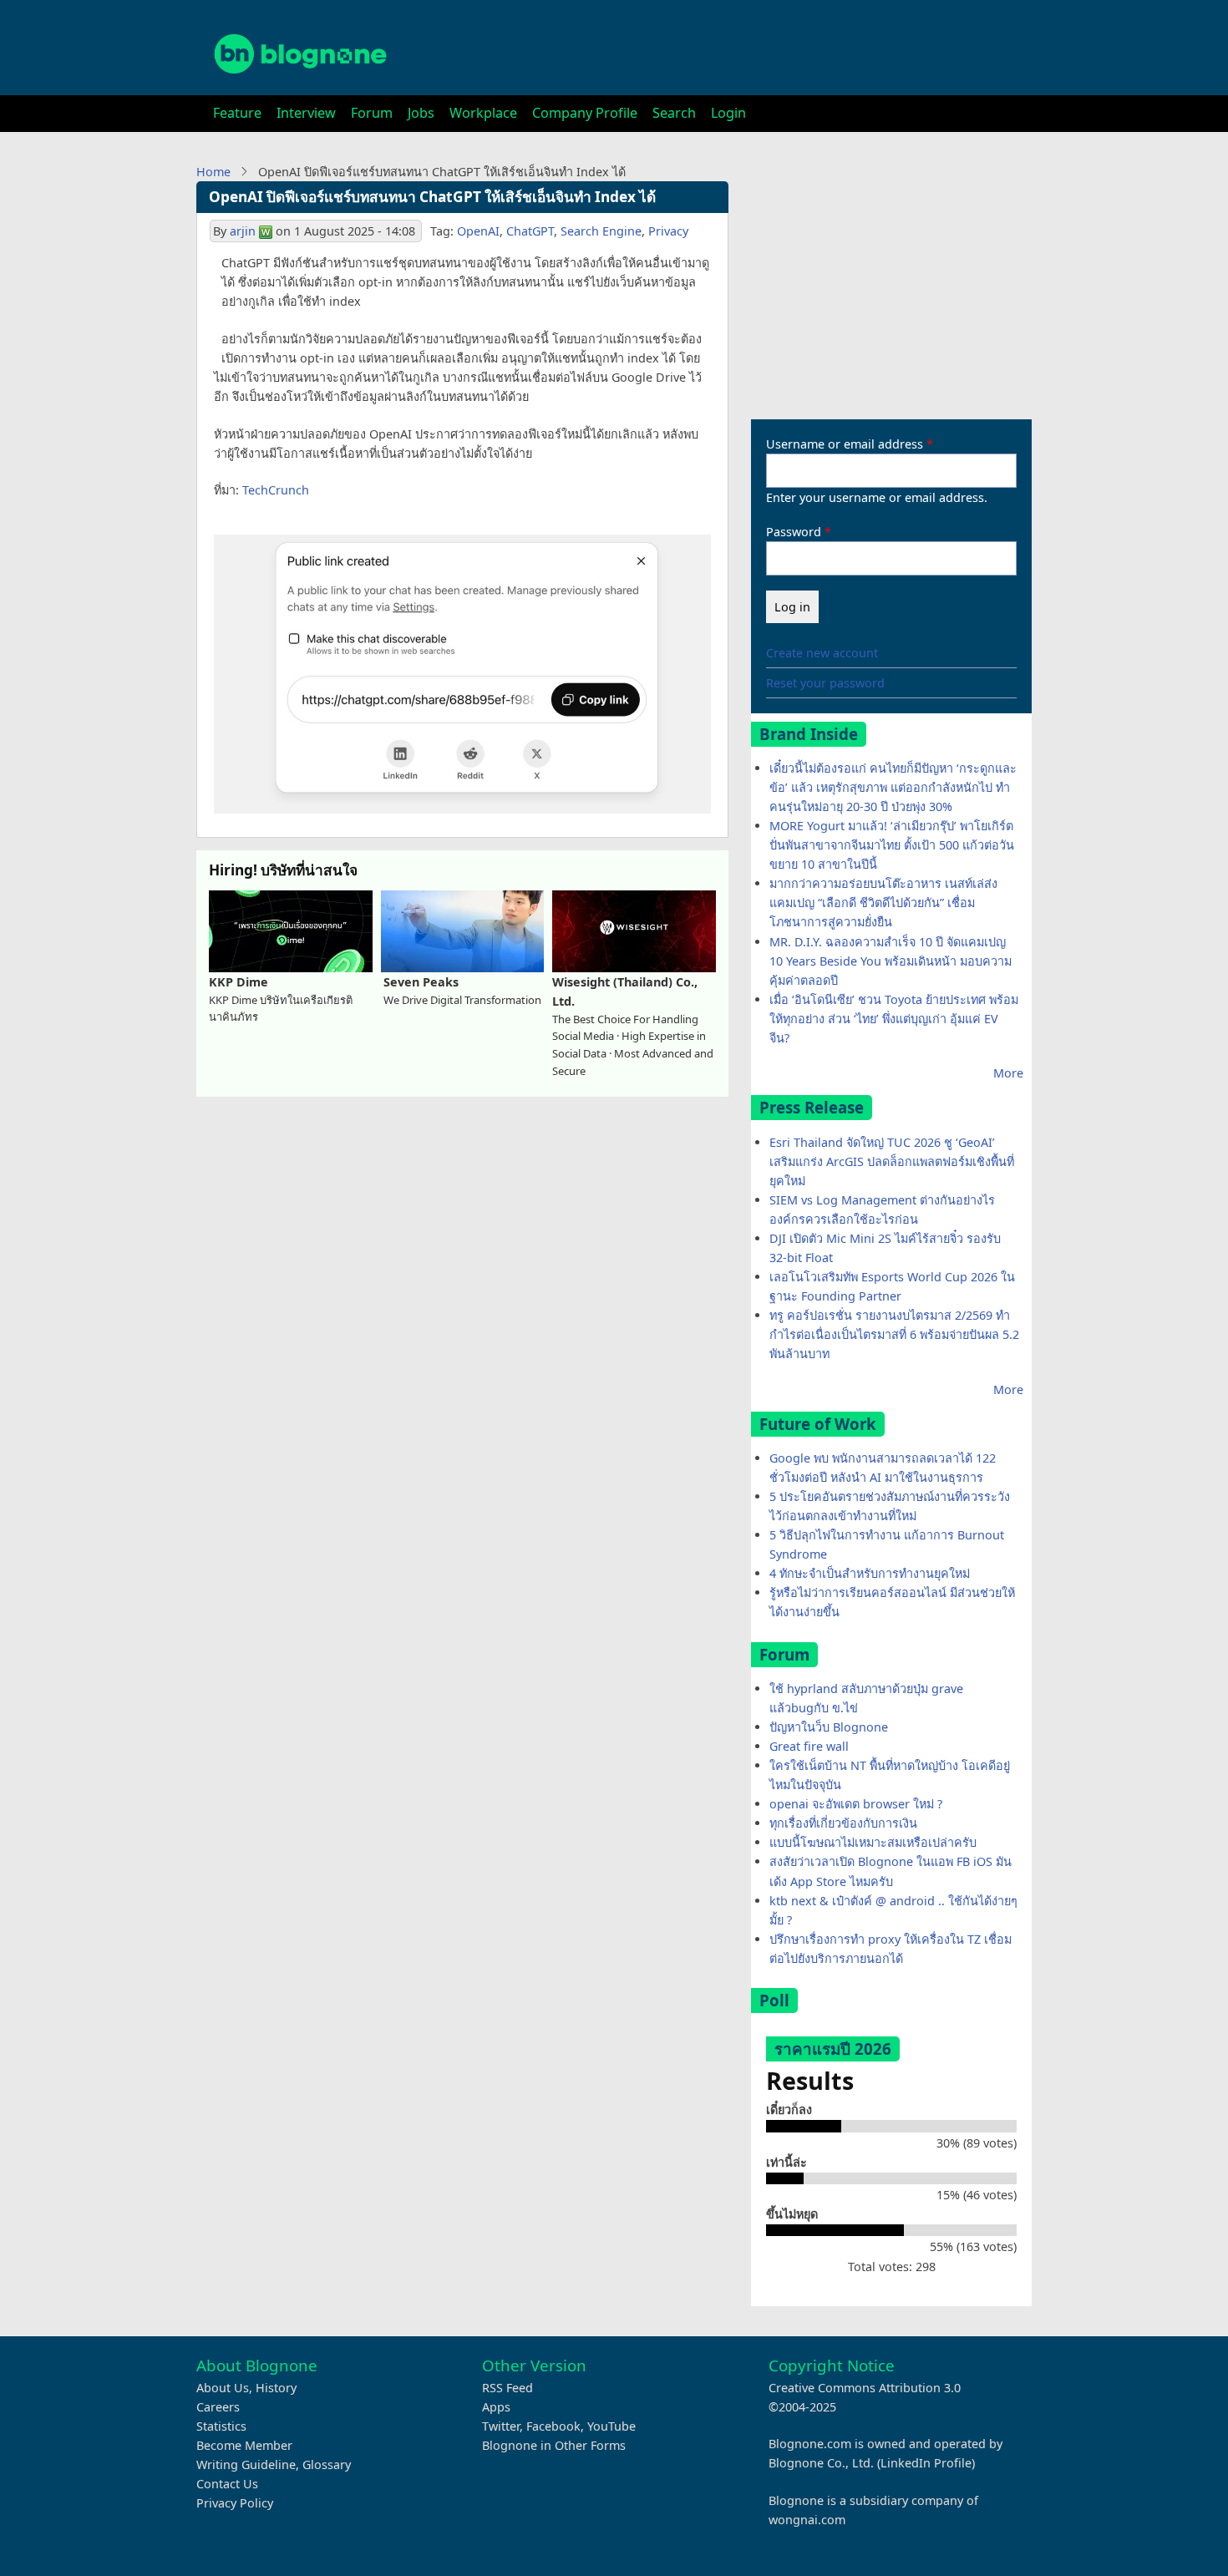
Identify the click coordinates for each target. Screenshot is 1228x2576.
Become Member (244, 2445)
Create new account (822, 653)
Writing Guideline (246, 2464)
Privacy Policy (235, 2503)
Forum (372, 113)
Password (794, 532)
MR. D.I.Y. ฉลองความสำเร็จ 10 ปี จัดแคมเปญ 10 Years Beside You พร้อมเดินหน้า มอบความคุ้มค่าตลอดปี (891, 961)
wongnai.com (807, 2520)
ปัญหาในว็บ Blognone (829, 1727)
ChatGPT (530, 231)
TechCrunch (276, 490)
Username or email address (845, 444)
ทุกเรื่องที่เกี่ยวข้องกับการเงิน (843, 1823)
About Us (223, 2388)
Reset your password (825, 683)
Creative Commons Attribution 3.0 (865, 2388)
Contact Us (227, 2484)
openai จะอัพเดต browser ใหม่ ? (856, 1804)
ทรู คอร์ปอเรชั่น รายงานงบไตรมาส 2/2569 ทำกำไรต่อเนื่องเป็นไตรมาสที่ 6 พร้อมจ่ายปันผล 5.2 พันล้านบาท (894, 1334)
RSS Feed (507, 2388)
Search (674, 113)
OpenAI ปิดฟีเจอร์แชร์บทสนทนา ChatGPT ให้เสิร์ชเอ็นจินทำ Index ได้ (432, 197)
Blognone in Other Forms (554, 2445)
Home (213, 172)
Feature (237, 113)
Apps (496, 2407)
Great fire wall (809, 1746)
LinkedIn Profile (926, 2463)
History (276, 2388)
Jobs (421, 113)
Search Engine (601, 231)
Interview (306, 113)
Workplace (483, 113)
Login (728, 113)
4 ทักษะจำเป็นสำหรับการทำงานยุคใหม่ (870, 1573)
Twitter (501, 2426)
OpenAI (478, 231)
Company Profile (585, 113)
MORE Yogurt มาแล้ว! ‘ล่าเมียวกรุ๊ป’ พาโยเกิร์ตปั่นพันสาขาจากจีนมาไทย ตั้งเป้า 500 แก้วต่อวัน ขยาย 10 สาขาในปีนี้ (892, 845)
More (1008, 1073)
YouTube (611, 2426)
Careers (218, 2407)
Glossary (327, 2464)
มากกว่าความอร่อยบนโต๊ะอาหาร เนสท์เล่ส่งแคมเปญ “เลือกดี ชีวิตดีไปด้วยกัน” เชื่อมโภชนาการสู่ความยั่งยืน (883, 903)
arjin (243, 231)
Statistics (221, 2426)
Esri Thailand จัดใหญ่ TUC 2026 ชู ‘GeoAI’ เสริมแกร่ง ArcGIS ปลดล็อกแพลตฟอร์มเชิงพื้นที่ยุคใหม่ (892, 1161)
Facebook (553, 2426)
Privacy (668, 231)
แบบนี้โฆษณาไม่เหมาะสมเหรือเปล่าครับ (873, 1842)
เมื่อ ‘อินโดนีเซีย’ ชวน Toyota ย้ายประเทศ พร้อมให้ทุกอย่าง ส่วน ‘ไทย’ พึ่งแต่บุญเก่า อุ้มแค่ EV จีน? (894, 1019)
